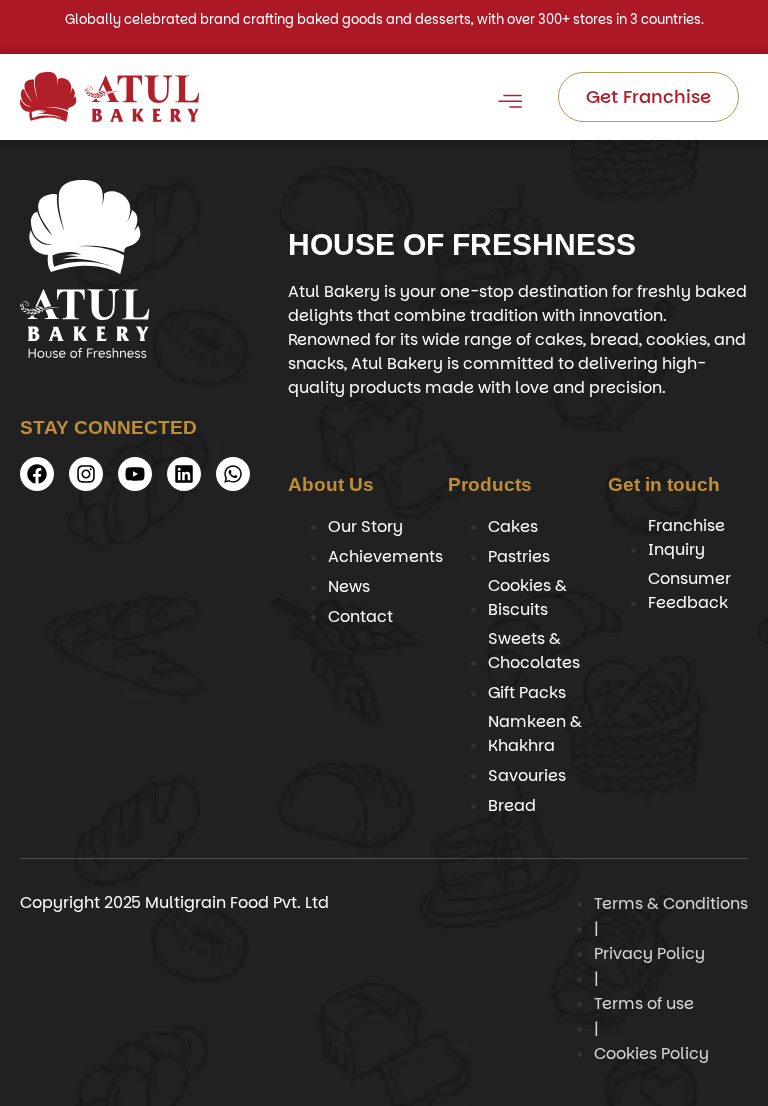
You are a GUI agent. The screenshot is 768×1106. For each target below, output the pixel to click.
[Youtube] (135, 474)
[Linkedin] (184, 474)
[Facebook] (37, 474)
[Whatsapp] (233, 474)
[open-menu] (509, 104)
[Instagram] (86, 474)
